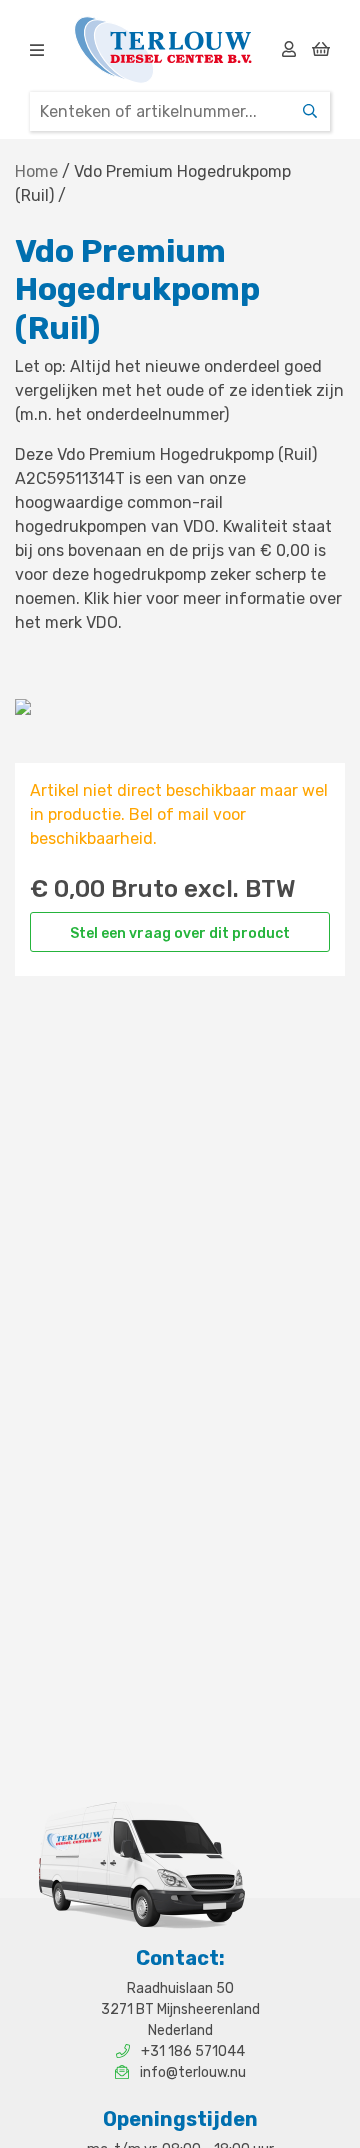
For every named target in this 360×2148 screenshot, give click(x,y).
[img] (37, 50)
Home (36, 171)
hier (127, 598)
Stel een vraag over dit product (180, 933)
